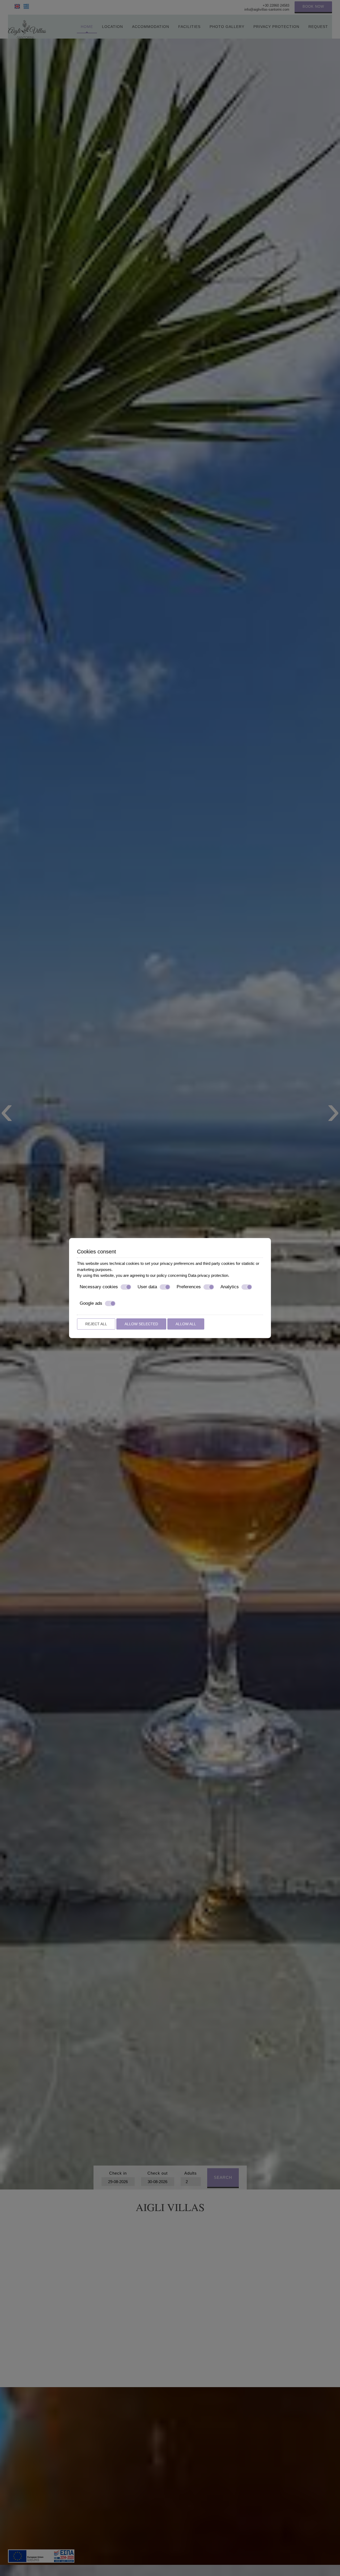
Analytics (230, 1287)
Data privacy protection (208, 1275)
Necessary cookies (99, 1287)
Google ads (91, 1303)
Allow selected (141, 1324)
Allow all (186, 1324)
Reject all (96, 1324)
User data (147, 1287)
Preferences (189, 1287)
